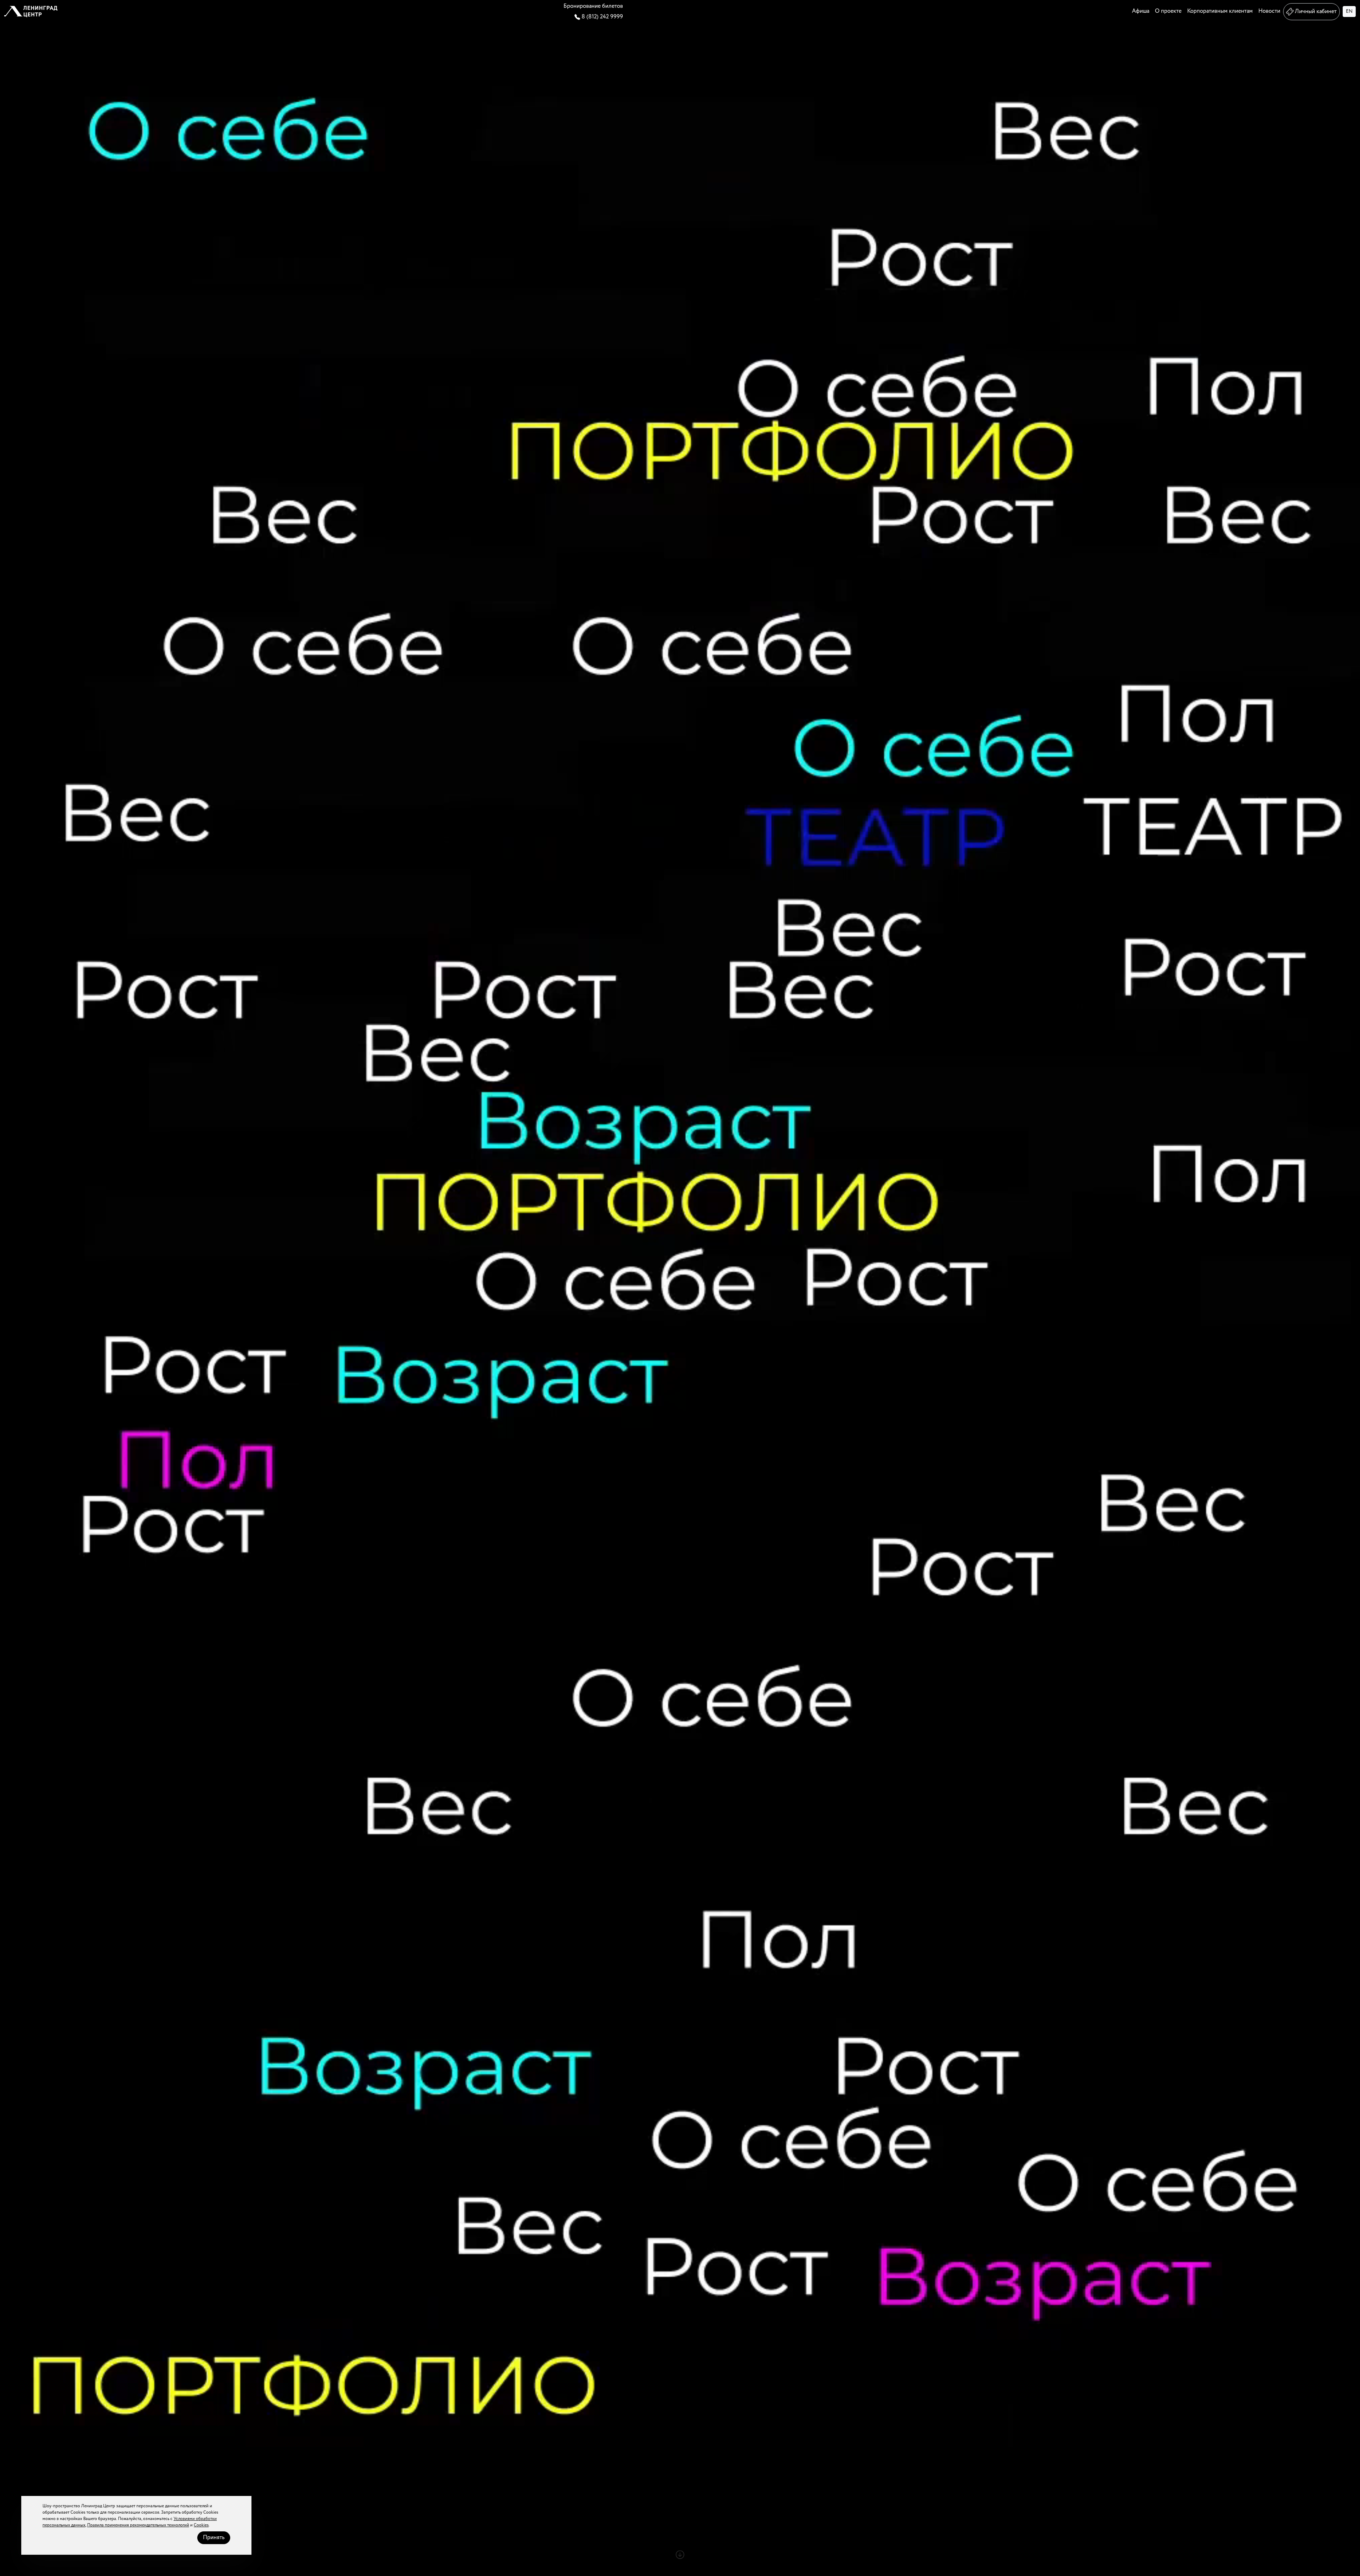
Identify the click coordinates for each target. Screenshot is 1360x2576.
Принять (214, 2538)
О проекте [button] (1168, 11)
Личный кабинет (1316, 12)
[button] (31, 12)
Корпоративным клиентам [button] (1220, 11)
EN (1349, 11)
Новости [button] (1269, 11)
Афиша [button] (1141, 11)
